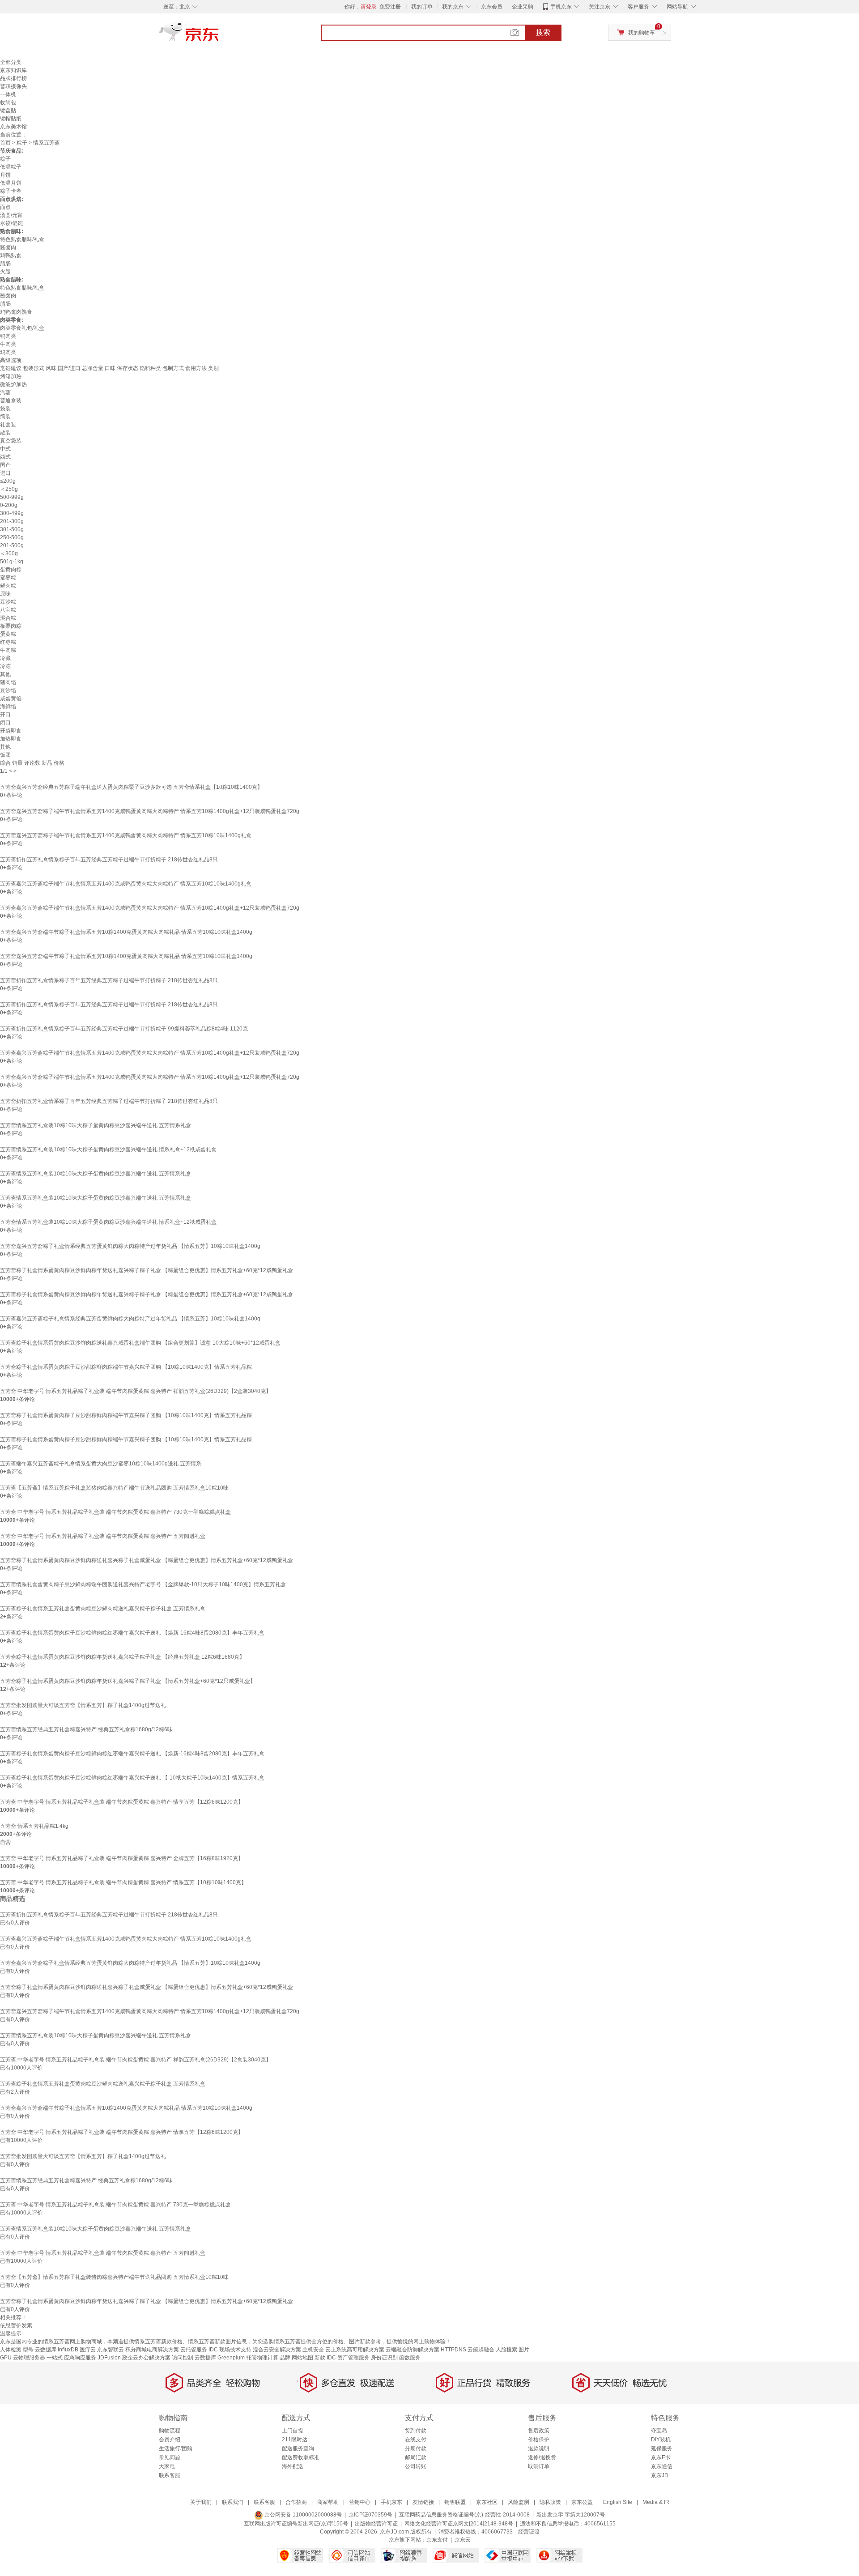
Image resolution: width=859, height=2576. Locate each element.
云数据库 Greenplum (220, 2358)
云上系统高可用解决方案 (355, 2350)
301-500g (12, 529)
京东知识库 (13, 70)
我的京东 (453, 7)
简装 (5, 417)
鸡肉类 (8, 352)
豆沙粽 (8, 602)
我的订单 (422, 7)
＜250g (9, 489)
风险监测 (519, 2502)
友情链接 (423, 2502)
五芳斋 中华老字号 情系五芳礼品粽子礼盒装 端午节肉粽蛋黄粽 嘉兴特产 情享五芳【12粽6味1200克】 (122, 1802)
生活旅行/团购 (176, 2448)
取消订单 (539, 2466)
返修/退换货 (542, 2457)
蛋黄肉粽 (11, 570)
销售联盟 (455, 2502)
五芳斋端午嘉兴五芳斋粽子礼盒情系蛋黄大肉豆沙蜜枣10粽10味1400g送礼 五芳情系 (101, 1464)
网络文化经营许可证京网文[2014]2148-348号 (459, 2524)
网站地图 (302, 2358)
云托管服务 (194, 2350)
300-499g (12, 513)
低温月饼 (11, 183)
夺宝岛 (659, 2431)
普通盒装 (11, 400)
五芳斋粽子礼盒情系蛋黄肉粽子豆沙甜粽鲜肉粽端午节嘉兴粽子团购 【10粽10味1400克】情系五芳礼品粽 (126, 1367)
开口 (5, 715)
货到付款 (416, 2431)
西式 (5, 457)
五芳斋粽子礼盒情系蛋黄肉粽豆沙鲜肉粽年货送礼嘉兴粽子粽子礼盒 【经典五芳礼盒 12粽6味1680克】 (122, 1657)
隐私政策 (550, 2502)
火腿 (5, 272)
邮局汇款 (416, 2457)
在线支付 (416, 2440)
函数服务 (410, 2358)
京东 (219, 36)
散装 (5, 433)
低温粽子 (11, 167)
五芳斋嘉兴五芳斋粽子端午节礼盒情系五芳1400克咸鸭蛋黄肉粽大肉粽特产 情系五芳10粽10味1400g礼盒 (126, 835)
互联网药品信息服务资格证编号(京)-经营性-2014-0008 (464, 2515)
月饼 (5, 175)
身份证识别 (384, 2358)
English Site (618, 2502)
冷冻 (5, 666)
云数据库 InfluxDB (57, 2350)
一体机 (8, 94)
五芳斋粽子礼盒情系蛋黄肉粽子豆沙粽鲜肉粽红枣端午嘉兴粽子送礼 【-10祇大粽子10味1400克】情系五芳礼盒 (132, 1778)
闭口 (5, 723)
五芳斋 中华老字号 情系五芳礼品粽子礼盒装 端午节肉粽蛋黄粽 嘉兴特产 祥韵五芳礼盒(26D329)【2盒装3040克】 (136, 1391)
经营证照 (529, 2532)
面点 (5, 207)
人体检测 (11, 2350)
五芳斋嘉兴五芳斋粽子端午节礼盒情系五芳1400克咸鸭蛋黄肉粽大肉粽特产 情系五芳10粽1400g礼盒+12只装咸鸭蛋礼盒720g (150, 811)
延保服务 (662, 2448)
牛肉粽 (8, 650)
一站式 (55, 2358)
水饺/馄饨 (11, 223)
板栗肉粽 (11, 626)
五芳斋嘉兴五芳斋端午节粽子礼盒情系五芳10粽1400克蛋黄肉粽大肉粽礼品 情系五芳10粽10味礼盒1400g (126, 932)
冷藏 (5, 658)
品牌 (285, 2358)
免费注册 (390, 7)
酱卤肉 (8, 247)
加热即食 (11, 739)
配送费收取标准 (301, 2457)
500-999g (12, 497)
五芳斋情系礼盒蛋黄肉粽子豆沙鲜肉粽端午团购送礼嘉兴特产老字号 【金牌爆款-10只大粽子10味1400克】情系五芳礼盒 (143, 1584)
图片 (524, 2350)
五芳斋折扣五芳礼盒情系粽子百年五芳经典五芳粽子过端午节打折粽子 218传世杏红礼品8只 (109, 860)
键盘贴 (8, 111)
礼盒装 (8, 425)
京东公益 (582, 2502)
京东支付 (437, 2540)
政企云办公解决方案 (146, 2358)
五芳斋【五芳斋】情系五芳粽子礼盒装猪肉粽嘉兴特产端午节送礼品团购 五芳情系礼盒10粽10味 (114, 1488)
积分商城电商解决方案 (152, 2350)
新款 (320, 2358)
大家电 (167, 2466)
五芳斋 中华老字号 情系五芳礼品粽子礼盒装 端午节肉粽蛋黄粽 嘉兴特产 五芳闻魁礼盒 (103, 1536)
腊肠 (5, 264)
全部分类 (11, 62)
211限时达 (295, 2440)
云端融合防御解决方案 (412, 2350)
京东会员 (492, 7)
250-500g (12, 537)
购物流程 (170, 2431)
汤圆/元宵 (11, 215)
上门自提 (293, 2431)
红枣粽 (8, 642)
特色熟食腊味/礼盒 (22, 239)
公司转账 (416, 2466)
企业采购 (523, 7)
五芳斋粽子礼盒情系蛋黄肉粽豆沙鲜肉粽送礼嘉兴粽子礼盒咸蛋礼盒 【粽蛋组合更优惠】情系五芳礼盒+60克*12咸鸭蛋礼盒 (147, 1560)
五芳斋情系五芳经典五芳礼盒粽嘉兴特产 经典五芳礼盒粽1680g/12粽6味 (86, 1729)
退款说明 (539, 2448)
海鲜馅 (8, 707)
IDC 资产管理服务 (348, 2358)
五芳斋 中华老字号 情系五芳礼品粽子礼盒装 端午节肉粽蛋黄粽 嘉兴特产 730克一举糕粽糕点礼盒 (115, 1512)
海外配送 (293, 2466)
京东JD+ (661, 2475)
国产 (5, 465)
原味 (5, 594)
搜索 (543, 32)
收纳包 (8, 102)
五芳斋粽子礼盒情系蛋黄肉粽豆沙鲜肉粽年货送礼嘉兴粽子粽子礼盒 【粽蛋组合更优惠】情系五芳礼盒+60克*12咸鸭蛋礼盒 (147, 1270)
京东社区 (487, 2502)
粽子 (22, 143)
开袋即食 (11, 731)
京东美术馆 (13, 127)
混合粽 (8, 618)
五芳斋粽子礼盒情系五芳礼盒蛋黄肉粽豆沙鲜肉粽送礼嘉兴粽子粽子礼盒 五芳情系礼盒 (103, 1609)
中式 (5, 449)
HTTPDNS (453, 2350)
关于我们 (201, 2502)
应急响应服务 (80, 2358)
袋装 (5, 409)
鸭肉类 (8, 336)
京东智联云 (111, 2350)
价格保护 (539, 2440)
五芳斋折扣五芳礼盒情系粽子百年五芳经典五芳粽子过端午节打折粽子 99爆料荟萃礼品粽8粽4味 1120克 (124, 1029)
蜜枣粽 (8, 578)
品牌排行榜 (13, 78)
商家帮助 (328, 2502)
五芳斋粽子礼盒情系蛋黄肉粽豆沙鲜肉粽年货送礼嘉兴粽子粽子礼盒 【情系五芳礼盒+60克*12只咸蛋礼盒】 (128, 1681)
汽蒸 (5, 392)
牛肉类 (8, 344)
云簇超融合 (481, 2350)
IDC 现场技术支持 (230, 2350)
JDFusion (109, 2358)
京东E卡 (661, 2457)
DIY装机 (661, 2440)
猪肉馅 (8, 682)
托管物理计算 (262, 2358)
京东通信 (662, 2466)
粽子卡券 (11, 191)
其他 (5, 674)
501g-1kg (12, 562)
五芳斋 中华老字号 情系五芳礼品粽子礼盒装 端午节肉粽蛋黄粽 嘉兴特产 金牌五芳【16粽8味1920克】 (122, 1858)
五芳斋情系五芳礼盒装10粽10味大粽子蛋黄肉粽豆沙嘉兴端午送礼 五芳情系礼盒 (96, 1125)
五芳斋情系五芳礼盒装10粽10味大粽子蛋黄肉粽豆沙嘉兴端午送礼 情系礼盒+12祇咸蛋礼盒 (108, 1150)
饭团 (5, 755)
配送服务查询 (298, 2448)
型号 (28, 2350)
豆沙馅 (8, 690)
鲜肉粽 (8, 586)
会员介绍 (170, 2440)
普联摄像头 (13, 86)
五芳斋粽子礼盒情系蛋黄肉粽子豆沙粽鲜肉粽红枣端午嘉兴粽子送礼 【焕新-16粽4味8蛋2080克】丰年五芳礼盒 (132, 1633)
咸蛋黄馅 (11, 698)
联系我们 (233, 2502)
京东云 (463, 2540)
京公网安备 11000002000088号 (302, 2515)
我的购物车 (642, 33)
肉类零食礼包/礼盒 (22, 328)
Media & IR (656, 2502)
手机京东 (561, 7)
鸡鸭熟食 (11, 255)
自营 (5, 1842)
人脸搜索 (506, 2350)
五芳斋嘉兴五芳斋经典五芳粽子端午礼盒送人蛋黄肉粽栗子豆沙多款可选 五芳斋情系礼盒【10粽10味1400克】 (131, 787)
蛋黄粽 (8, 634)
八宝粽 (8, 610)
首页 (5, 143)
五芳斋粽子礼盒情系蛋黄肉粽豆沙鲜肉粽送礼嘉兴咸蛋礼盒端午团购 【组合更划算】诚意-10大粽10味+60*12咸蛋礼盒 (140, 1343)
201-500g (12, 545)
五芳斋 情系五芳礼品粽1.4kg (34, 1826)
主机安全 (313, 2350)
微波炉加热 (13, 384)
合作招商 (296, 2502)
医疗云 (88, 2350)
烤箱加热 (11, 376)
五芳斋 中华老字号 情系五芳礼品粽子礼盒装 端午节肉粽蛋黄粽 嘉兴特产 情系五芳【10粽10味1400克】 (123, 1882)
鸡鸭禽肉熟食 (16, 312)
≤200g (8, 481)
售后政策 (539, 2431)
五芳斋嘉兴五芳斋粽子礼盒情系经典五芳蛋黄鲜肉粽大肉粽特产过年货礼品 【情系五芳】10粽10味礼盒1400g (130, 1246)
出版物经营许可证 (376, 2524)
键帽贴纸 (11, 119)
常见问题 (170, 2457)
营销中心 (360, 2502)
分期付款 (416, 2448)
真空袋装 (11, 441)
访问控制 (183, 2358)
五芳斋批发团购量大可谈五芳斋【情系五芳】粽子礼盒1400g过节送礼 (83, 1705)
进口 (5, 473)
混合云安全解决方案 (277, 2350)
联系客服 (170, 2475)
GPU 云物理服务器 (23, 2358)
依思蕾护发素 (16, 2325)
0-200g (9, 505)
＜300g (9, 554)
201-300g (12, 521)
